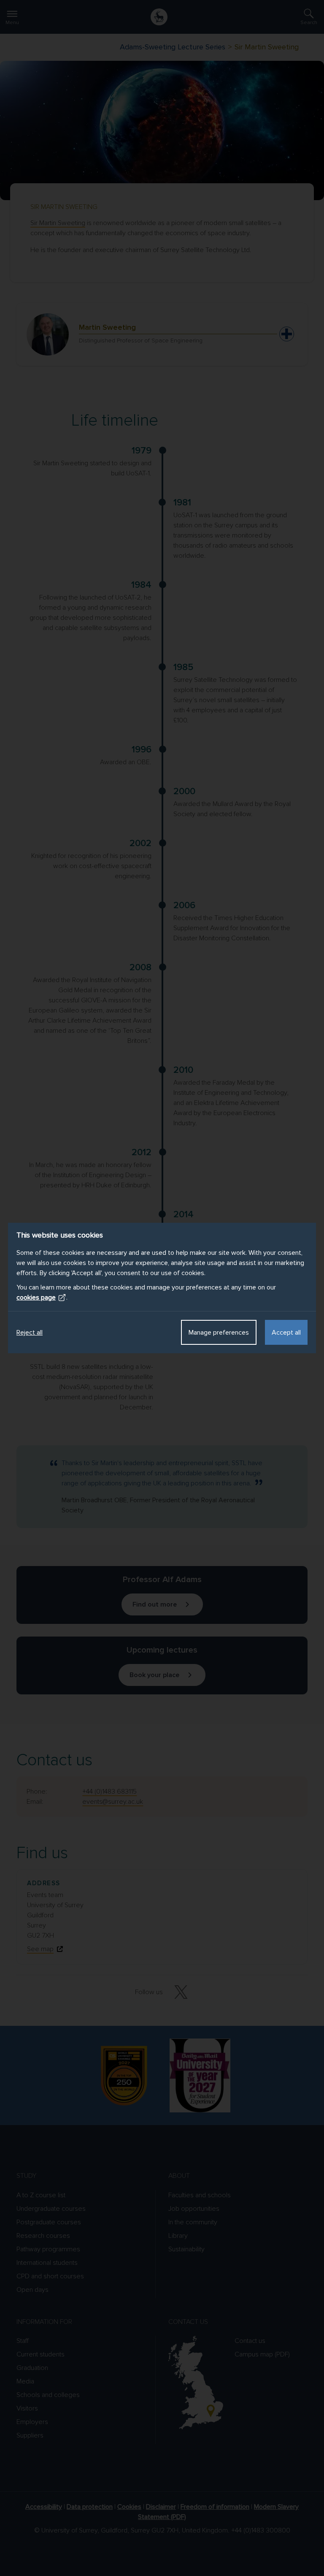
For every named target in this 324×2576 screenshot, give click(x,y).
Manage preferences (219, 1333)
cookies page (36, 1298)
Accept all (286, 1333)
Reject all (30, 1333)
